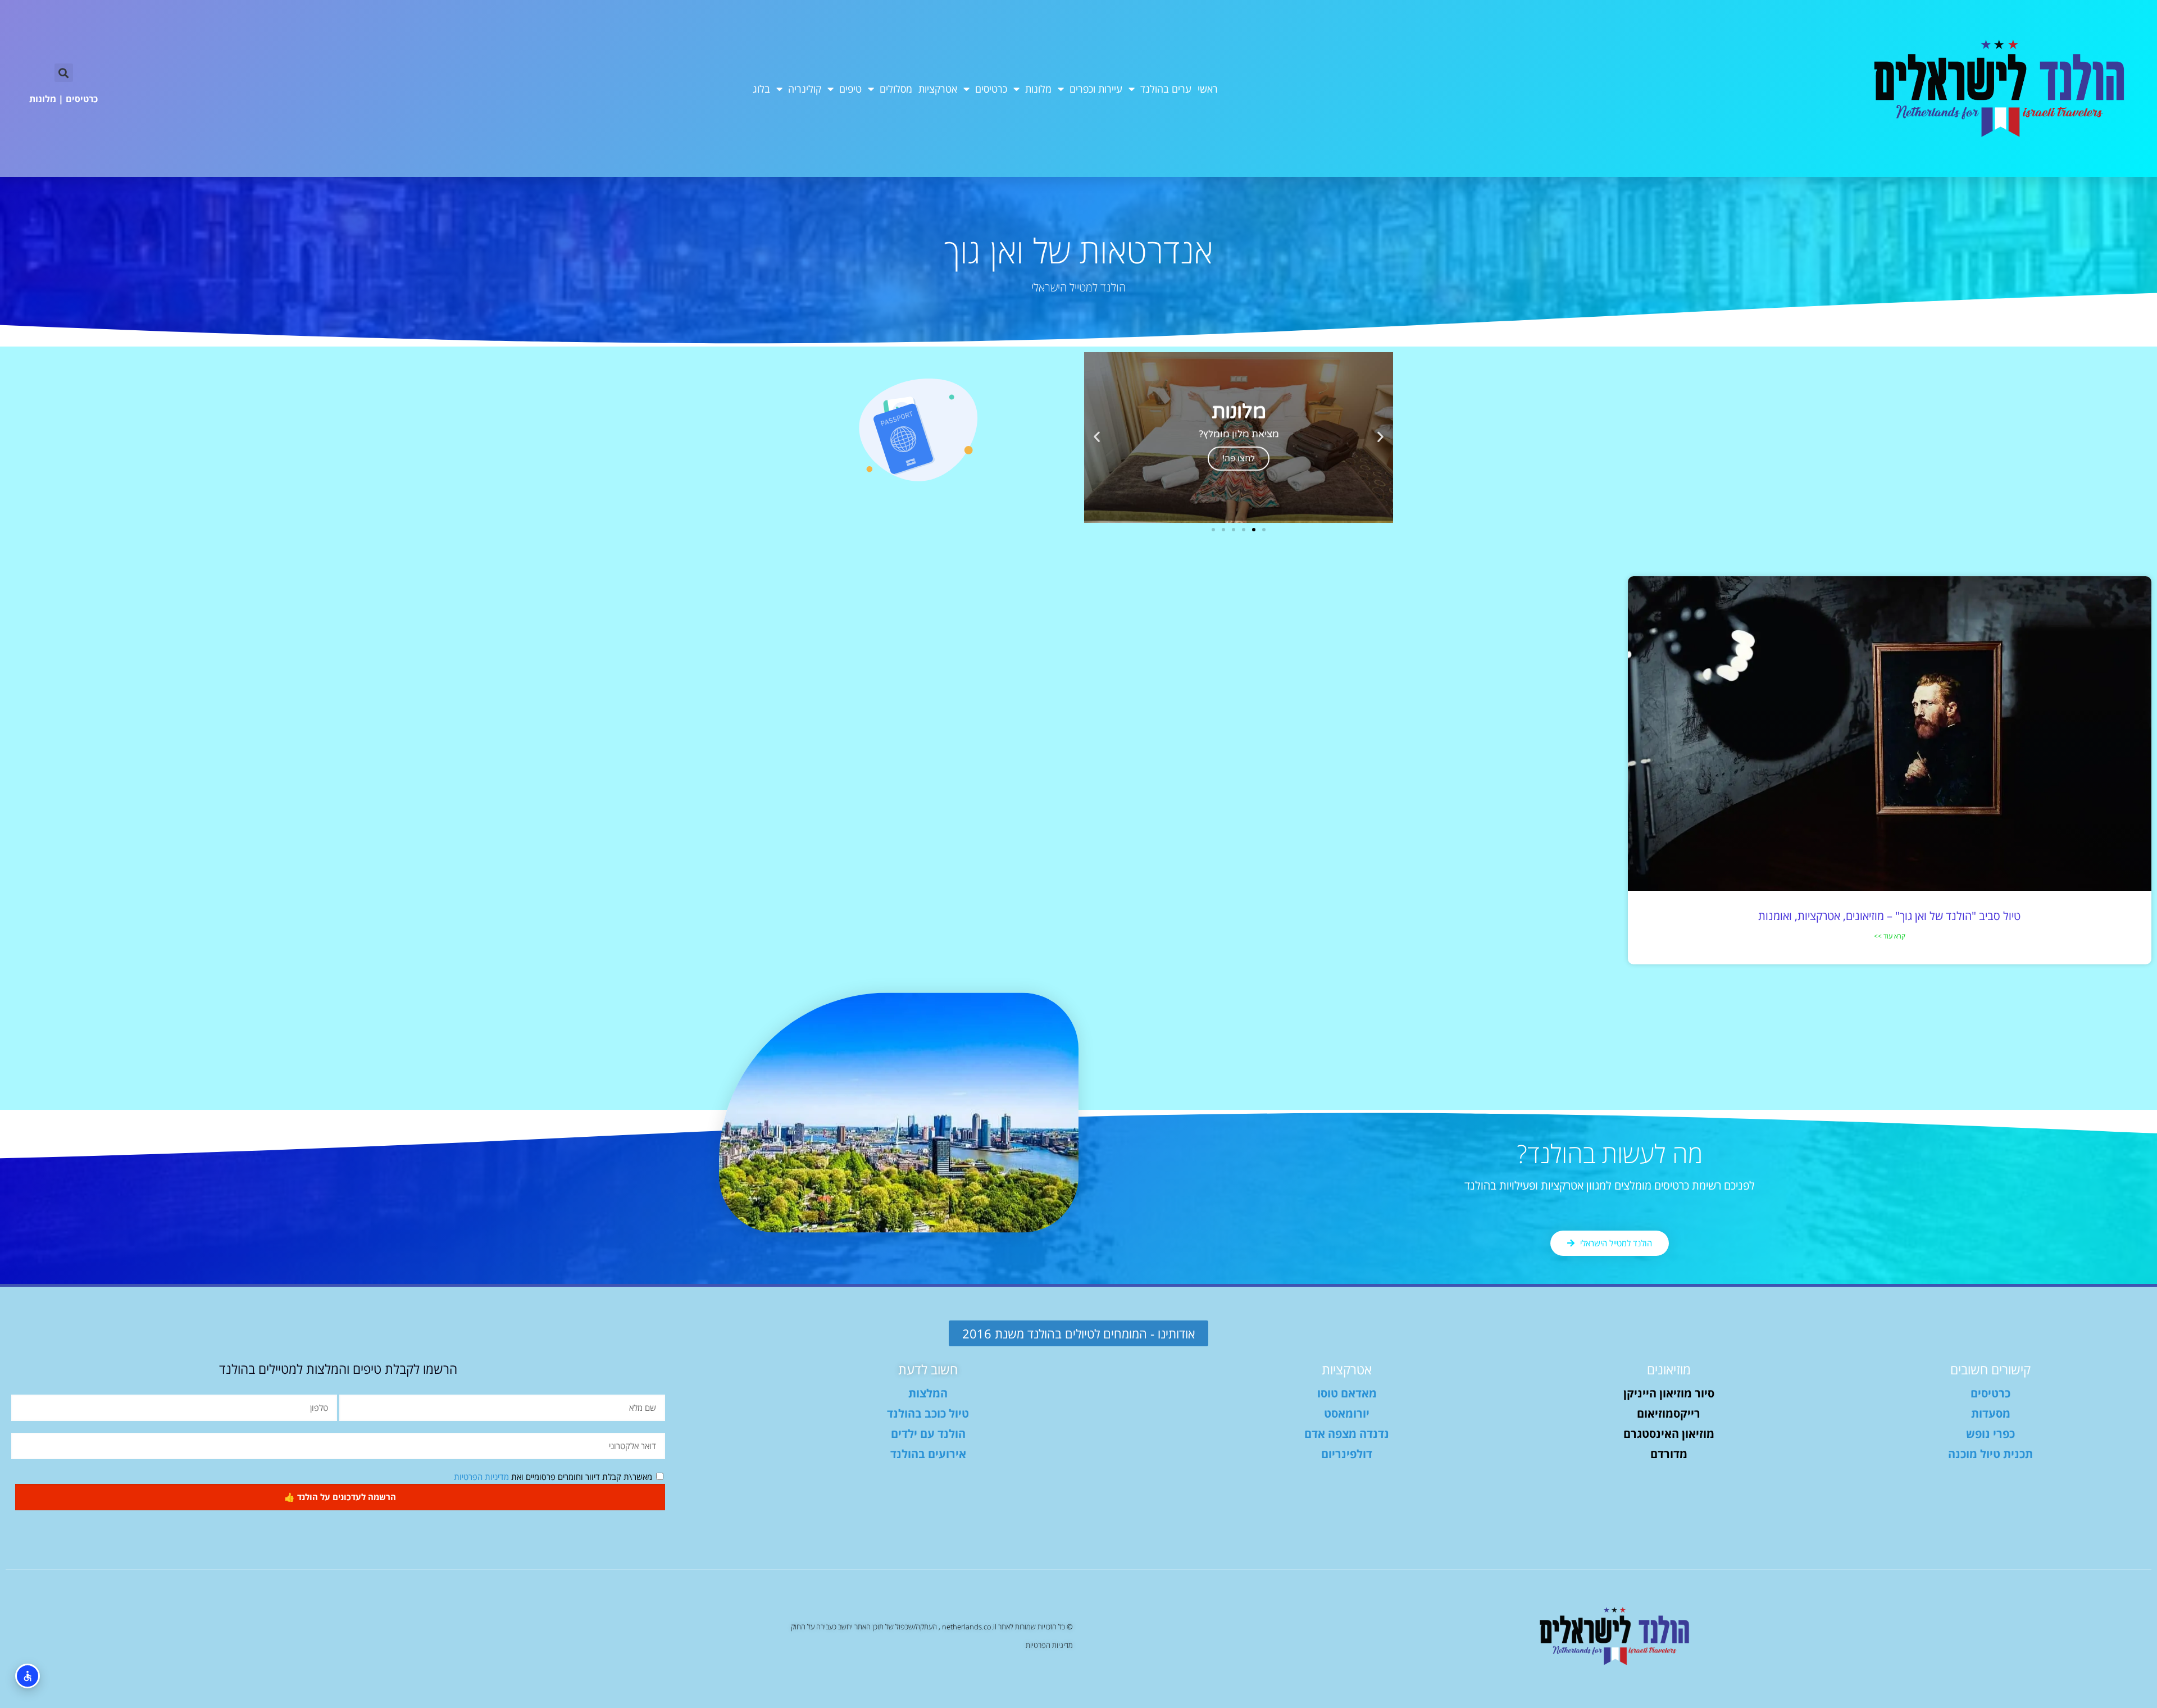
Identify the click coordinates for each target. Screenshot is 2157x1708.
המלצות (928, 1393)
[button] (64, 73)
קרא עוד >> (1890, 936)
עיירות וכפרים (1096, 89)
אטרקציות (938, 89)
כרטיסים (991, 89)
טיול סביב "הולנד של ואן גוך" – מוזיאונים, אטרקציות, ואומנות (1889, 916)
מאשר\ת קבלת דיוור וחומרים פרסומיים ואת (553, 1477)
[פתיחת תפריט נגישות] (28, 1676)
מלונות (1038, 89)
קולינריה (805, 89)
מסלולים (896, 89)
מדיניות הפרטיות (481, 1477)
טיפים (850, 89)
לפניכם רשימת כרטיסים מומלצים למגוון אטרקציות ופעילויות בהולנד (1610, 1185)
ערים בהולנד (1166, 89)
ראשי (1208, 89)
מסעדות (1991, 1413)
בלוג (761, 89)
